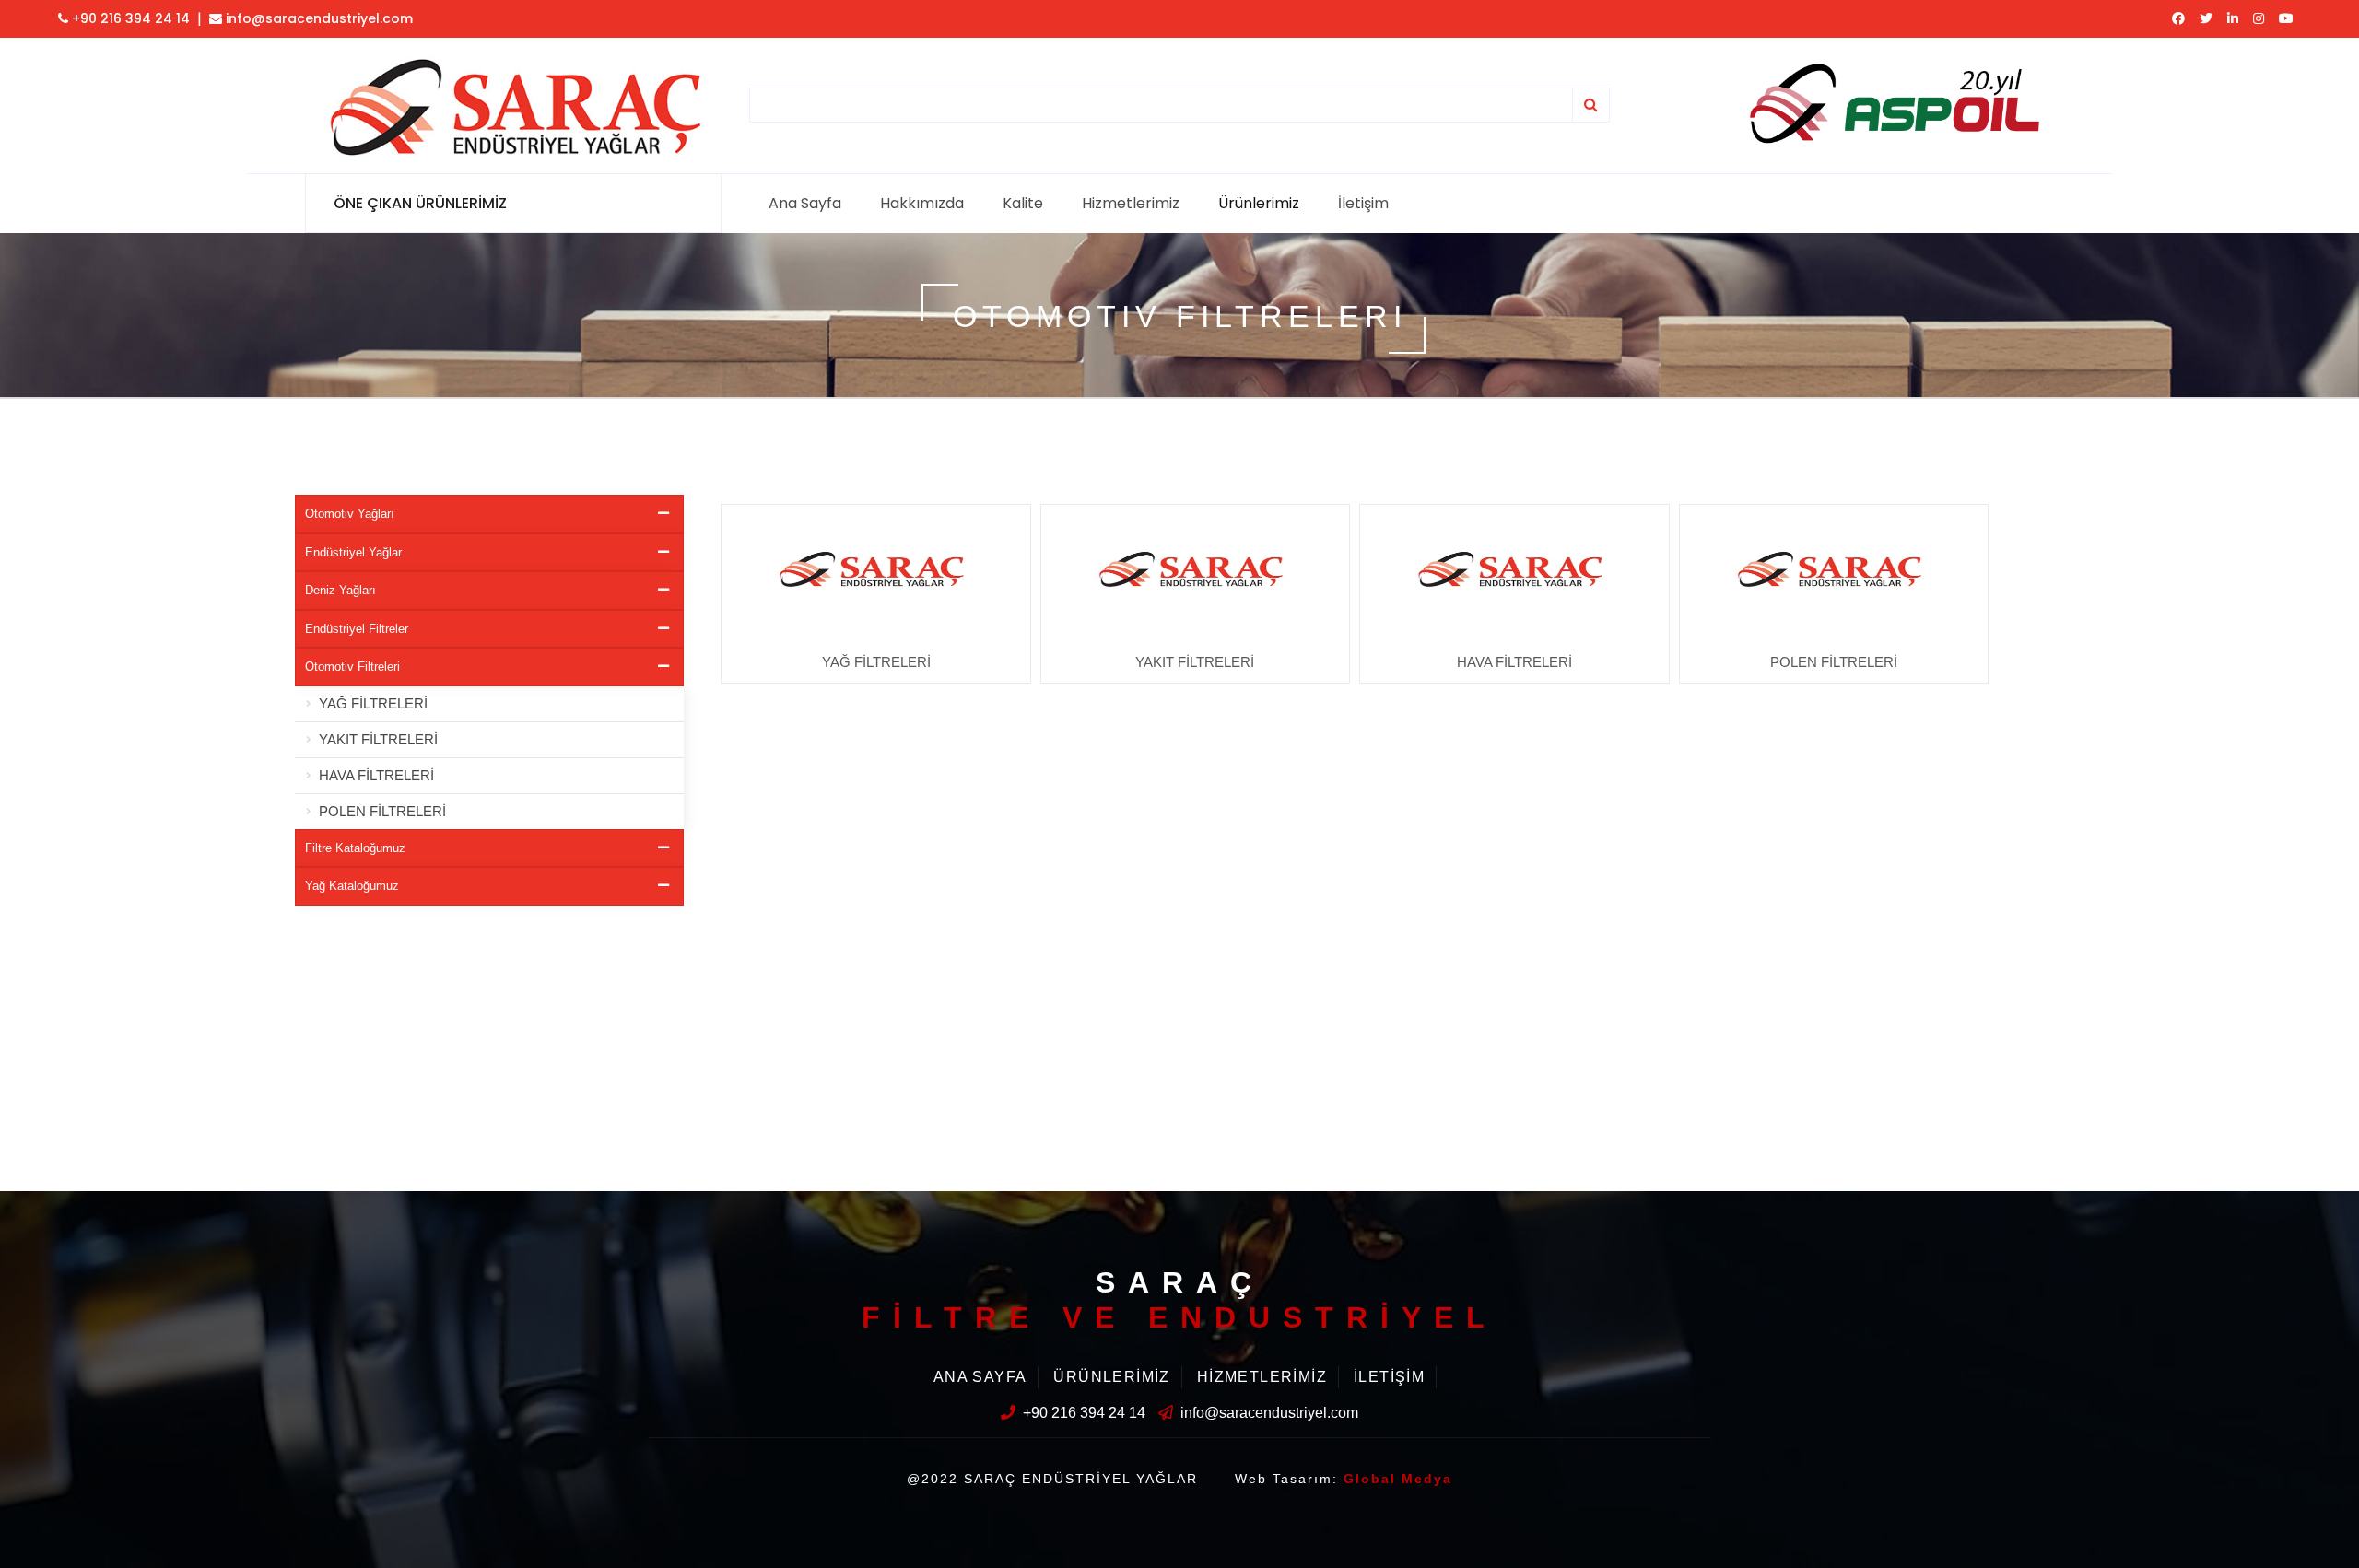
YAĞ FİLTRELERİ (373, 703)
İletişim (1363, 203)
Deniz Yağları (340, 590)
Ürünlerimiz (1259, 203)
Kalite (1023, 203)
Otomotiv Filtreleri (352, 667)
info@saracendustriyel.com (317, 18)
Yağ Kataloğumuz (352, 886)
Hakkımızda (922, 203)
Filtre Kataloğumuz (355, 848)
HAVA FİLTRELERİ (376, 775)
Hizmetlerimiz (1131, 203)
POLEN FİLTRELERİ (382, 811)
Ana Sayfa (805, 203)
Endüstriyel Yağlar (353, 552)
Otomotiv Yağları (350, 514)
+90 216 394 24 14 (129, 18)
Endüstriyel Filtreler (357, 629)
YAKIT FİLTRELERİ (378, 739)
